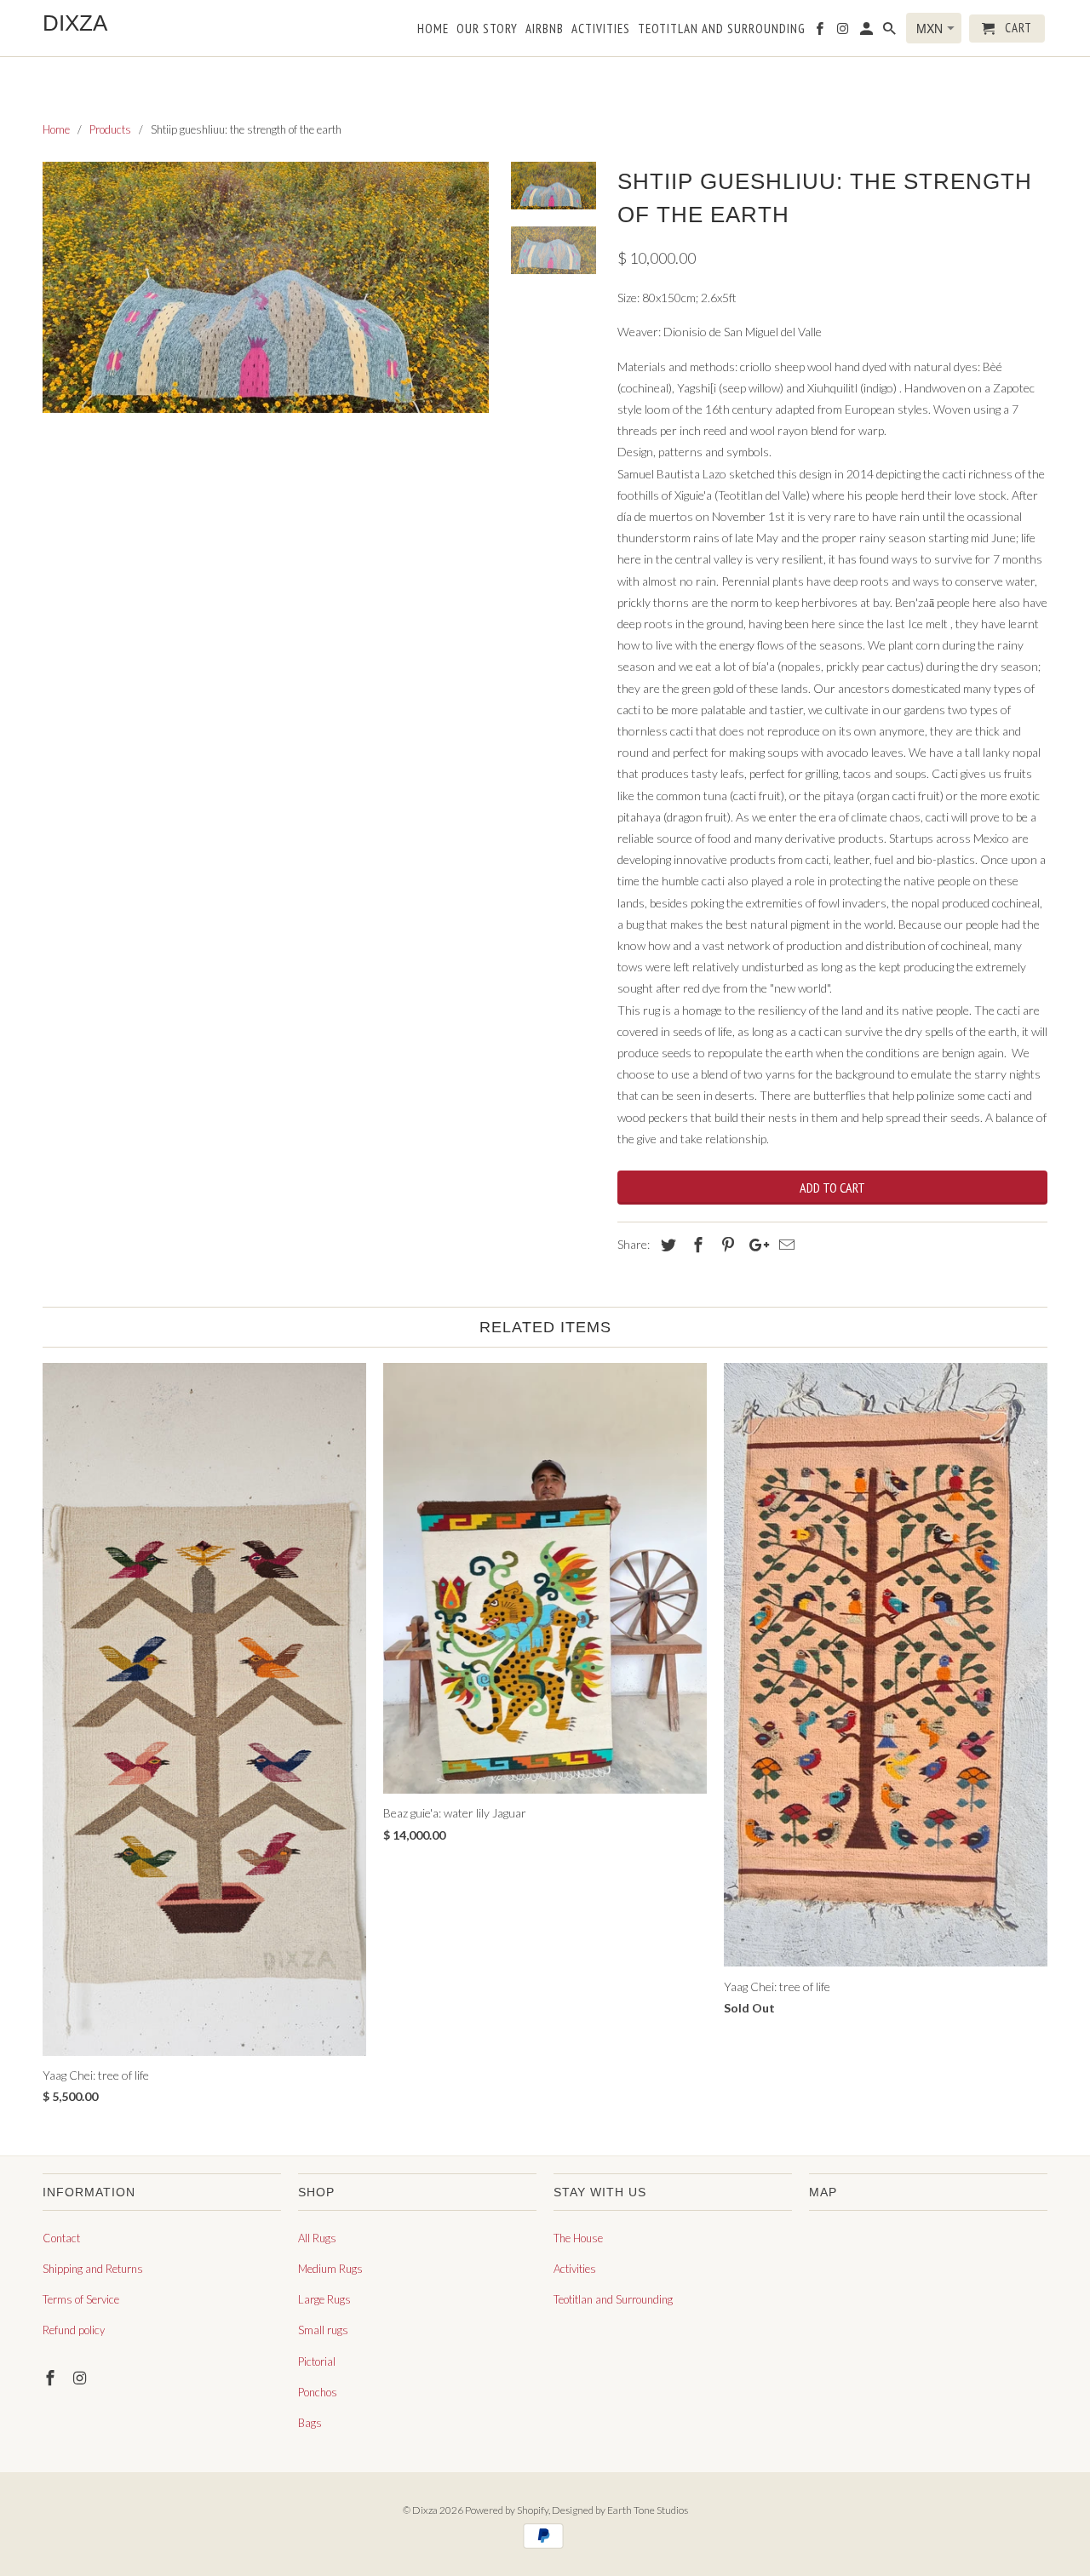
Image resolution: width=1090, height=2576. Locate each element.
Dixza (425, 2510)
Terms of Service (81, 2299)
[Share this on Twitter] (666, 1245)
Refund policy (74, 2330)
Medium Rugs (330, 2269)
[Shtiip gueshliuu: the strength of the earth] (266, 287)
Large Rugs (324, 2299)
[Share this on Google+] (754, 1245)
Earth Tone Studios (648, 2510)
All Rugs (317, 2238)
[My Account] (868, 32)
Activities (575, 2269)
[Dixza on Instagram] (82, 2378)
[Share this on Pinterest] (726, 1245)
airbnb (545, 29)
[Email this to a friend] (784, 1245)
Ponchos (318, 2392)
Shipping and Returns (93, 2269)
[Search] (891, 32)
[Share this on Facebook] (696, 1245)
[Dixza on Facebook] (52, 2378)
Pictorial (317, 2361)
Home (433, 29)
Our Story (487, 29)
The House (578, 2238)
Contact (61, 2238)
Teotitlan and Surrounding (613, 2299)
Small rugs (323, 2330)
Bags (310, 2423)
